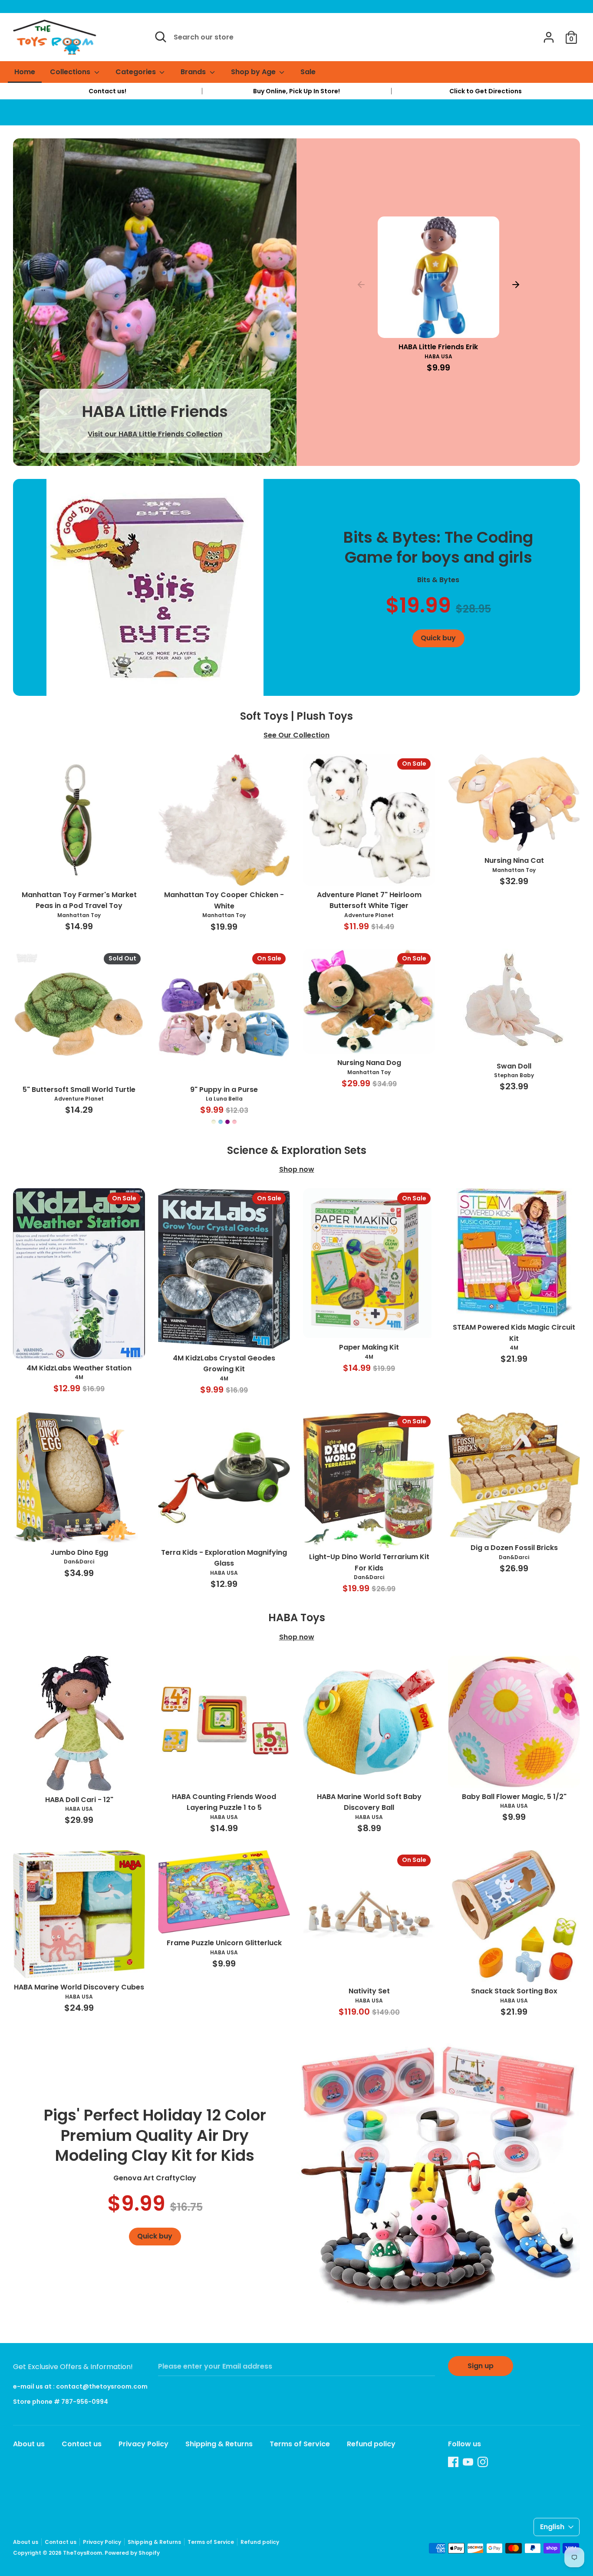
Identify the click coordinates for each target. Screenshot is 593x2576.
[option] (107, 91)
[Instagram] (483, 2462)
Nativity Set (369, 1991)
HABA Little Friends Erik (438, 347)
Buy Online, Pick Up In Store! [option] (296, 91)
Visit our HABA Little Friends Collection (155, 434)
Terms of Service (300, 2444)
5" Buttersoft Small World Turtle (79, 1090)
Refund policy (371, 2444)
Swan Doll (514, 1066)
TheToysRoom (82, 2553)
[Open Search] (161, 37)
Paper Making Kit (369, 1347)
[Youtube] (468, 2462)
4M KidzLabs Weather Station (79, 1368)
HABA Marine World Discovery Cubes (79, 1987)
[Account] (549, 34)
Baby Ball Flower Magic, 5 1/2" (514, 1797)
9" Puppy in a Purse (224, 1090)
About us (29, 2444)
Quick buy (439, 323)
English (552, 2527)
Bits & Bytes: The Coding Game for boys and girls (438, 547)
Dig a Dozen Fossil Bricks (514, 1548)
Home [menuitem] (25, 72)
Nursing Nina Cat (514, 860)
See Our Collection (296, 735)
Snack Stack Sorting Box (514, 1991)
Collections (71, 72)
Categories (137, 72)
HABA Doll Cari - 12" (79, 1800)
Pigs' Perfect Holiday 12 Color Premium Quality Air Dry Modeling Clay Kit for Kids (155, 2135)
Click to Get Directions (486, 91)
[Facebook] (453, 2462)
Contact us (82, 2444)
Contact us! (107, 91)
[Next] (516, 285)
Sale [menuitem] (308, 72)
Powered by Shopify (132, 2553)
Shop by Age (254, 72)
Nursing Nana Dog (369, 1063)
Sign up (481, 2366)
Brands (194, 72)
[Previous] (361, 285)
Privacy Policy (143, 2444)
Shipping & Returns (219, 2444)
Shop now (297, 1169)
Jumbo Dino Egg (79, 1552)
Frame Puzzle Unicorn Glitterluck (224, 1943)
